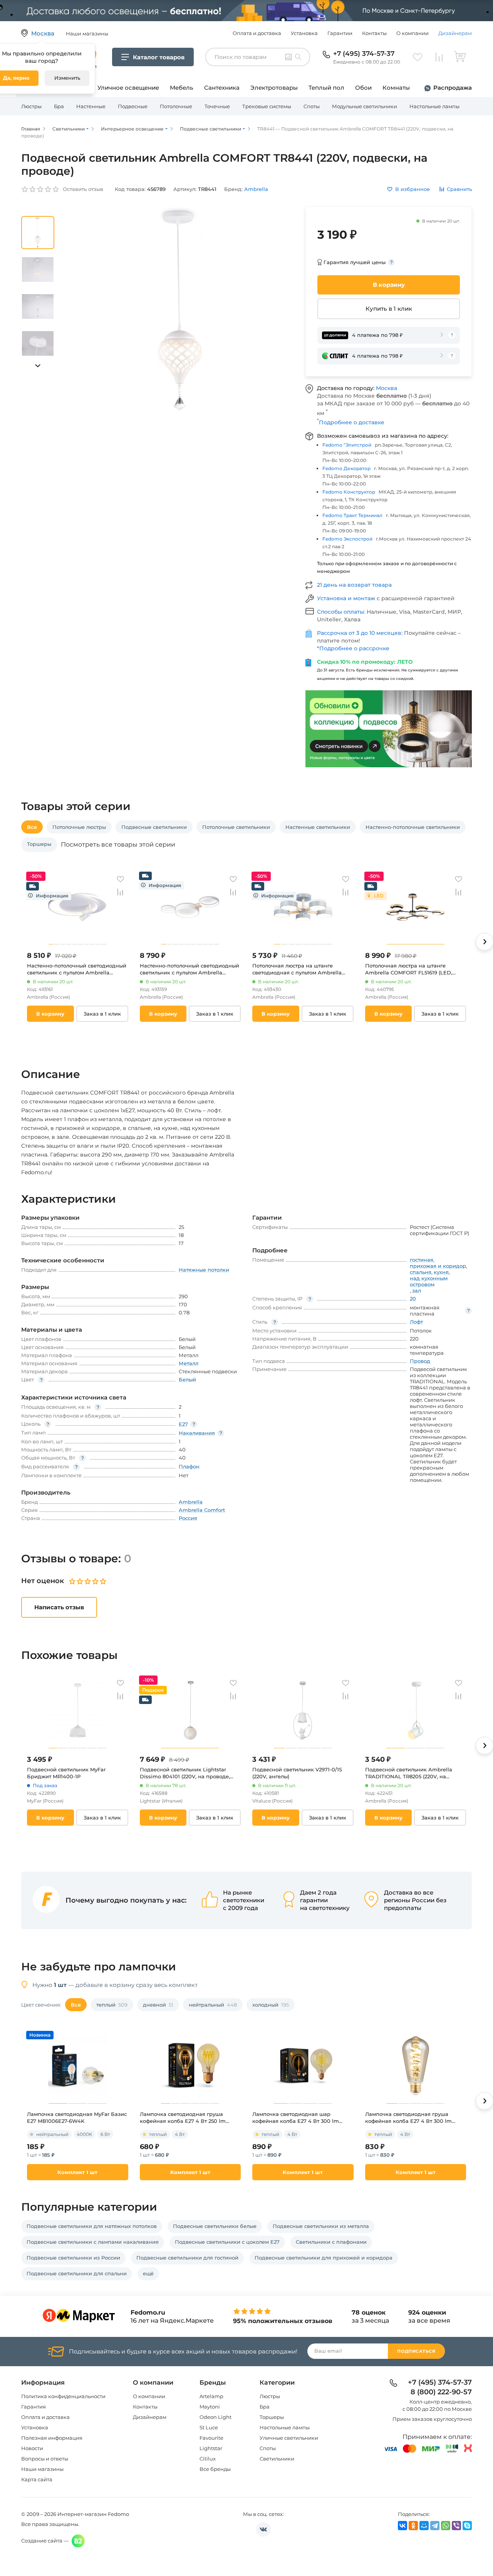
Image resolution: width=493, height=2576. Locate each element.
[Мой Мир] (424, 2526)
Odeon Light (215, 2417)
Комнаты (396, 88)
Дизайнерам (455, 33)
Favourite (211, 2438)
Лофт (416, 1322)
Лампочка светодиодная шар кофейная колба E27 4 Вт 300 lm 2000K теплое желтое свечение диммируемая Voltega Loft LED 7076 (300, 2118)
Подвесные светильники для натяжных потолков (92, 2226)
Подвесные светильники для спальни (77, 2273)
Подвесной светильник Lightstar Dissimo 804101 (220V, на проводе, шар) (185, 1773)
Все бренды (215, 2469)
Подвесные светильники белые (215, 2226)
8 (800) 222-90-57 (441, 2392)
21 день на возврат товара (354, 585)
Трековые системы (267, 106)
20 (413, 1299)
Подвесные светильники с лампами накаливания (93, 2242)
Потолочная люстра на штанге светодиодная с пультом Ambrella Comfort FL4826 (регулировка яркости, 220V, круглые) (297, 969)
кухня (441, 1272)
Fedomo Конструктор (349, 492)
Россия (188, 1518)
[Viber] (456, 2526)
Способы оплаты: (342, 612)
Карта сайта (37, 2479)
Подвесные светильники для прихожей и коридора (324, 2258)
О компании (413, 33)
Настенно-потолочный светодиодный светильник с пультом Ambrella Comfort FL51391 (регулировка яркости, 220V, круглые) (77, 969)
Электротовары (274, 88)
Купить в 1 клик (389, 309)
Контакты (374, 33)
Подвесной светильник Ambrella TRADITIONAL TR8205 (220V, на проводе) (409, 1773)
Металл (189, 1363)
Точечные (217, 106)
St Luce (209, 2427)
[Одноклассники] (413, 2526)
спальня (421, 1272)
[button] (38, 366)
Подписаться (416, 2351)
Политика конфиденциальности (63, 2396)
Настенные (91, 106)
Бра (59, 106)
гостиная (422, 1260)
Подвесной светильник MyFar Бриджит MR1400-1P (66, 1773)
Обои (363, 88)
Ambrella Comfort (202, 1510)
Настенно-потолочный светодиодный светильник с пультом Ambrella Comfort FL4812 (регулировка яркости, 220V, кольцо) (190, 969)
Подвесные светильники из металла (321, 2226)
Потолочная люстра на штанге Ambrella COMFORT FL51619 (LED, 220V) (409, 969)
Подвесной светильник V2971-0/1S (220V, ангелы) (297, 1773)
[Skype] (467, 2526)
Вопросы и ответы (45, 2459)
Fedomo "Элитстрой (347, 445)
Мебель (182, 88)
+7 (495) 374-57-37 (364, 54)
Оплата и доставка (257, 33)
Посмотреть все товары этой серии (118, 845)
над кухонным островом (429, 1281)
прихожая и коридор (438, 1266)
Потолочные (176, 106)
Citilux (208, 2459)
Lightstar (211, 2448)
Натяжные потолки (204, 1270)
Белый (187, 1379)
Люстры (31, 106)
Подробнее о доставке (351, 422)
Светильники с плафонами (331, 2242)
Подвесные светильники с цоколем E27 (227, 2242)
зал (417, 1291)
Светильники (277, 2459)
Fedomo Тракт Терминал (352, 515)
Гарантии (340, 33)
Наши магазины (42, 2469)
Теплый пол (326, 88)
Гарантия (34, 2407)
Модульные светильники (365, 106)
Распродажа (453, 88)
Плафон (189, 1466)
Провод (420, 1361)
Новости (32, 2448)
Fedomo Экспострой (347, 539)
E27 (183, 1424)
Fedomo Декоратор (346, 468)
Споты (312, 106)
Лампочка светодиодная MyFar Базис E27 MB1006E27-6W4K (77, 2117)
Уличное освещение (128, 88)
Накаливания (197, 1433)
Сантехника (222, 88)
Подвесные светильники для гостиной (187, 2258)
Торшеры (272, 2417)
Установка (304, 33)
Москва (387, 388)
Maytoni (210, 2407)
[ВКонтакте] (402, 2526)
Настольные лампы (434, 106)
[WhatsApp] (446, 2526)
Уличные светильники (289, 2438)
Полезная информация (52, 2438)
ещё (148, 2273)
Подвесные (133, 106)
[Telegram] (435, 2526)
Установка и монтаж (347, 598)
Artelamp (211, 2396)
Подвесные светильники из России (73, 2258)
